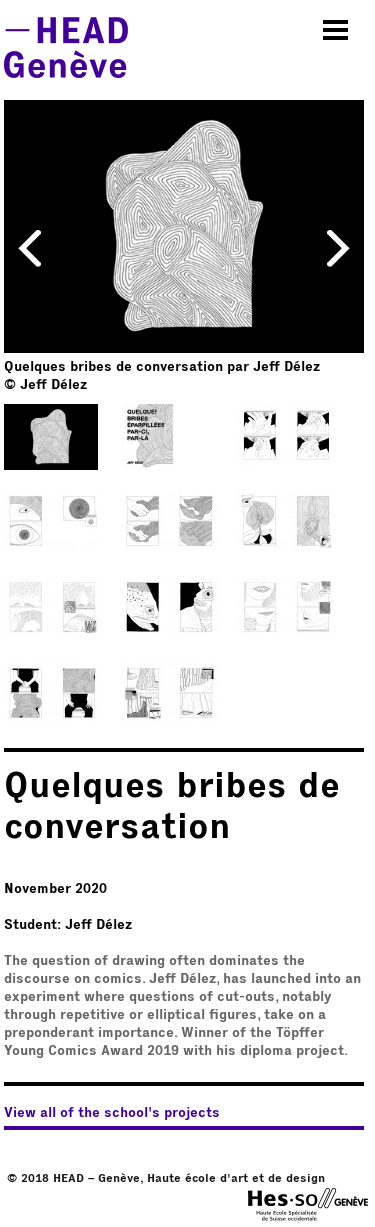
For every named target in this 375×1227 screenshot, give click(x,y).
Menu (336, 30)
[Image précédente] (30, 247)
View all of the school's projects (112, 1113)
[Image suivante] (338, 247)
